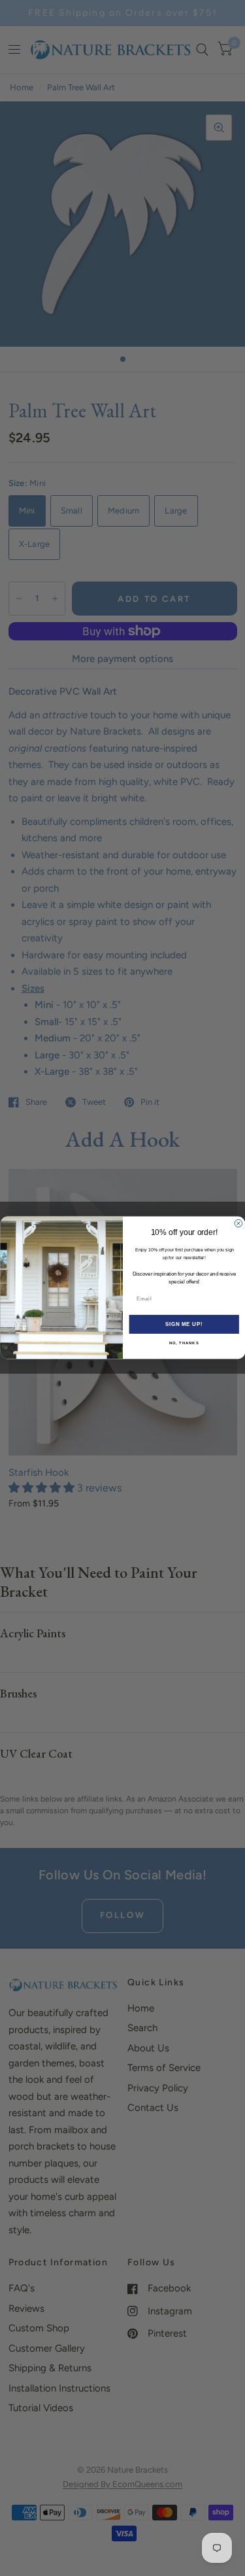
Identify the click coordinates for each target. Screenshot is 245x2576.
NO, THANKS (184, 1343)
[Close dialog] (238, 1224)
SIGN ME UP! (184, 1325)
